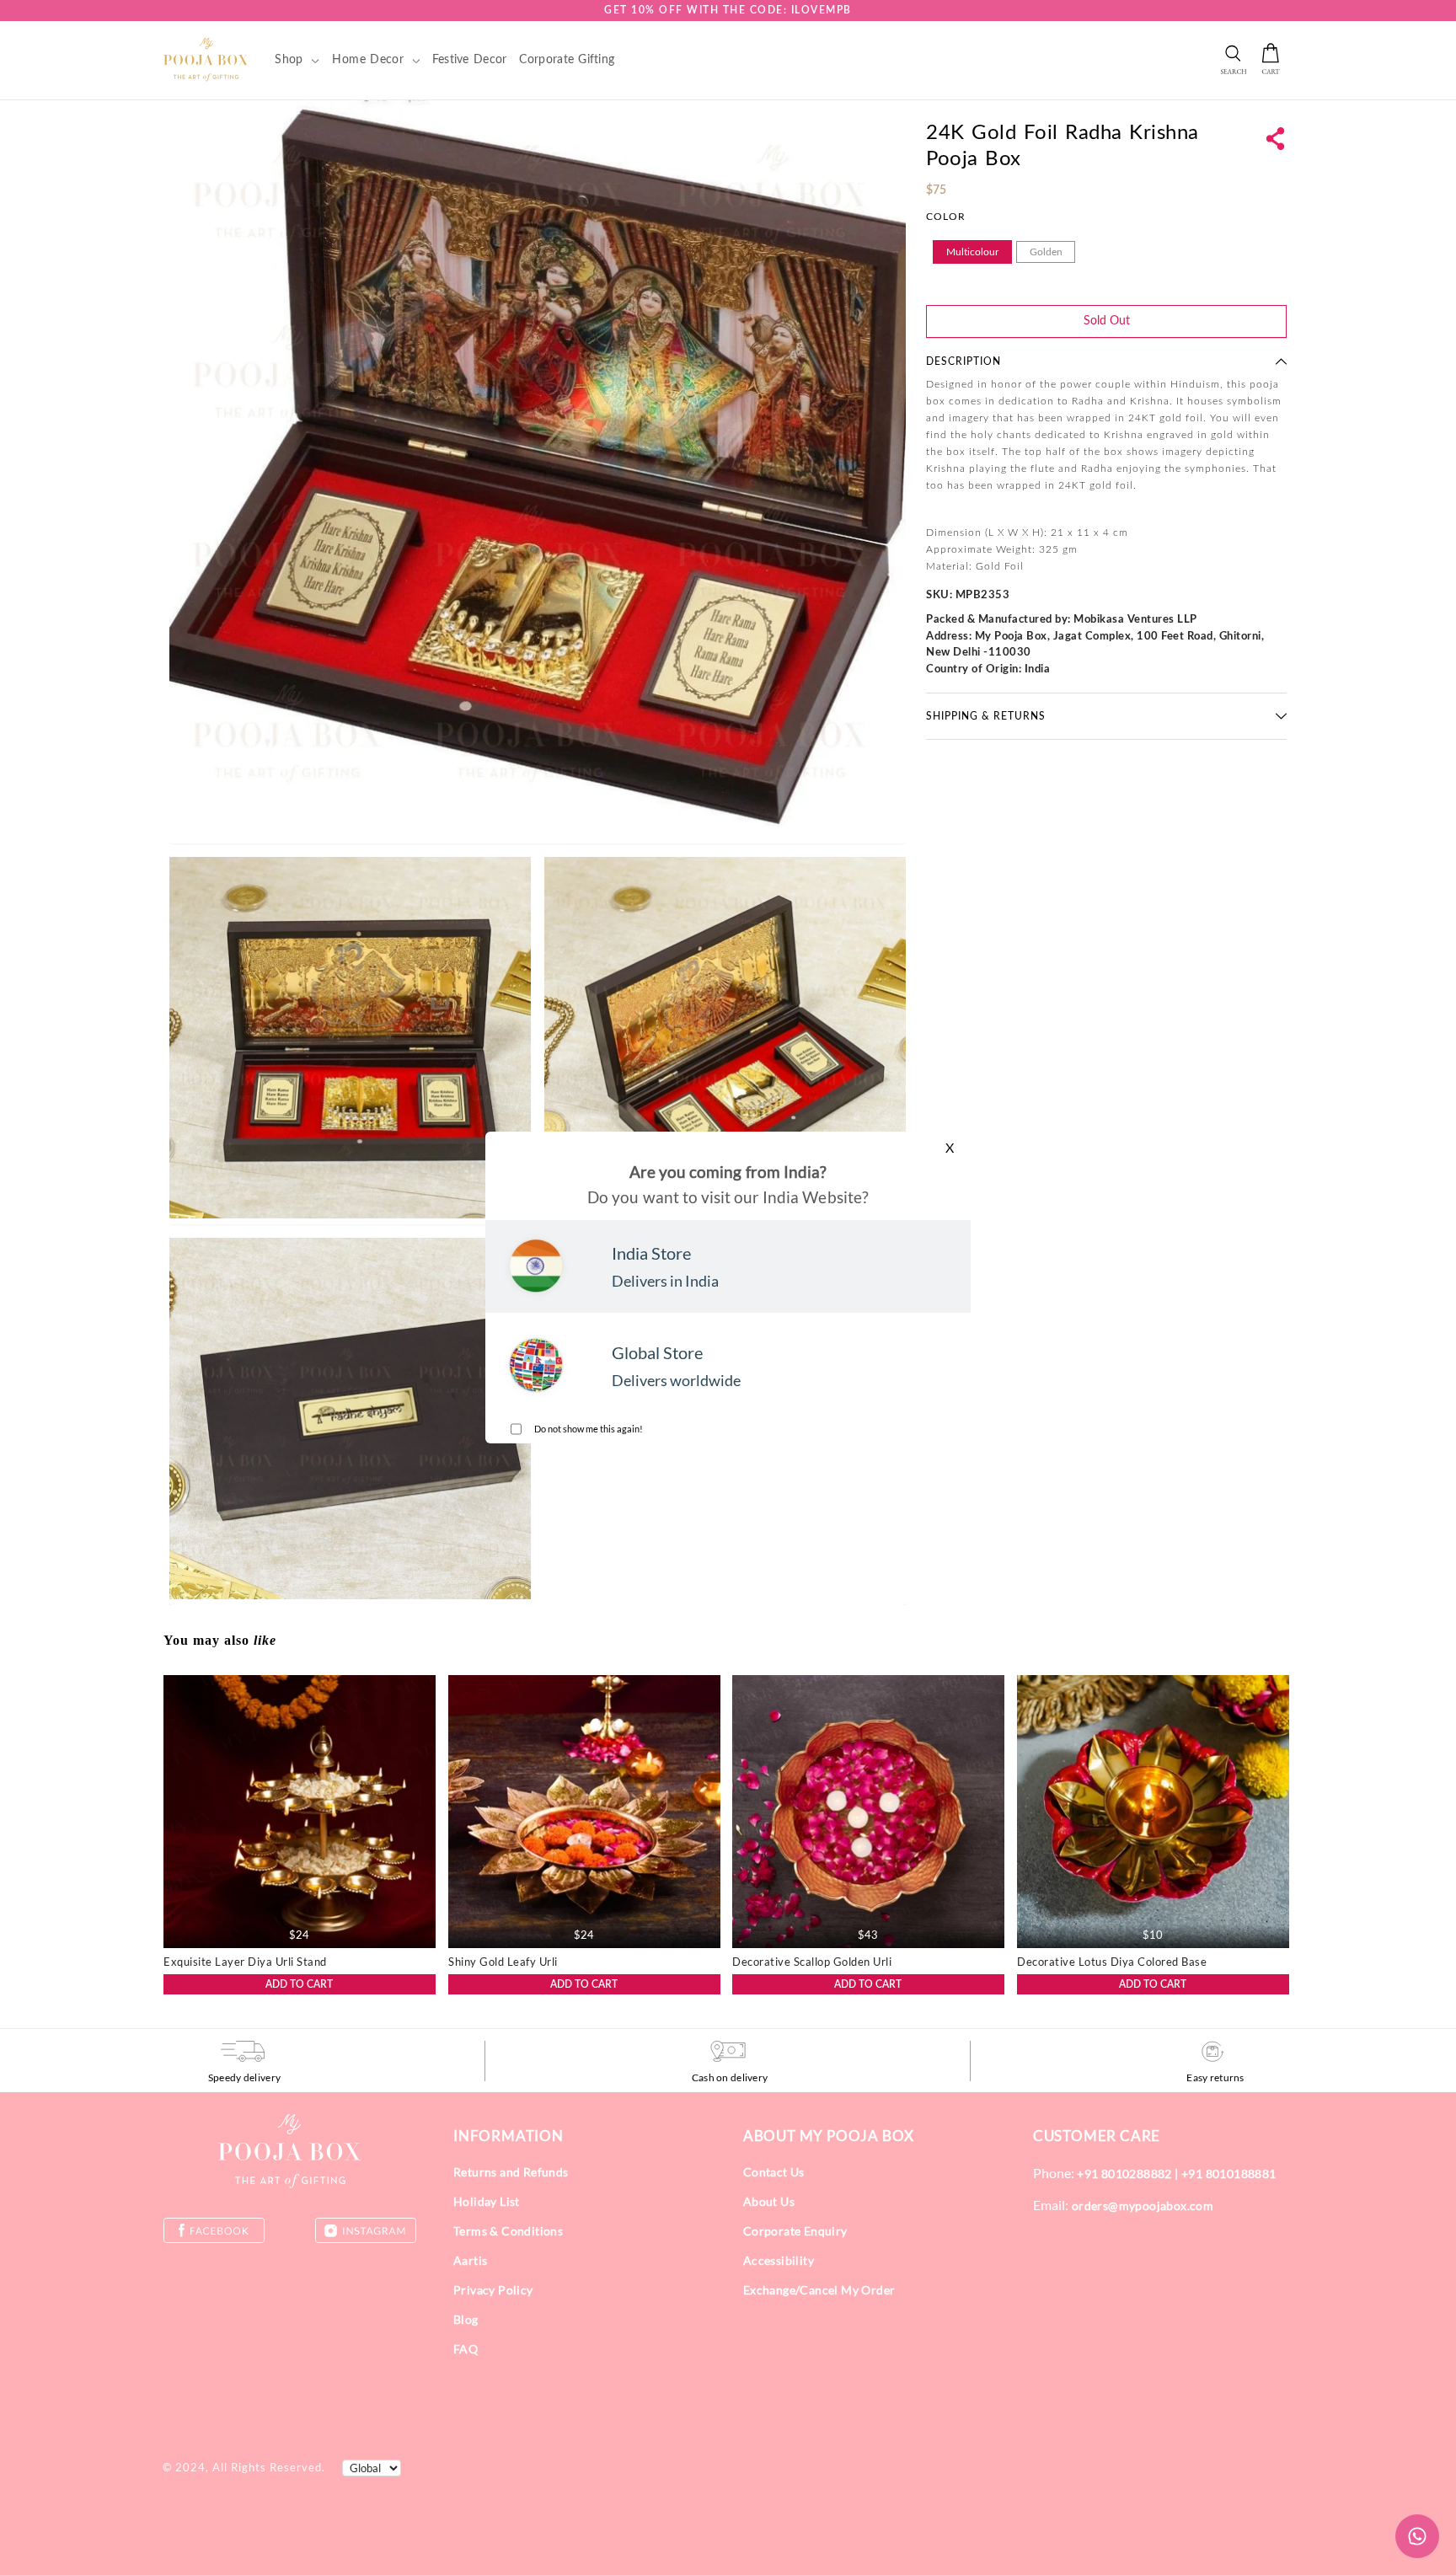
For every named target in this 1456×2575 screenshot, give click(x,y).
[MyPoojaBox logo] (206, 59)
